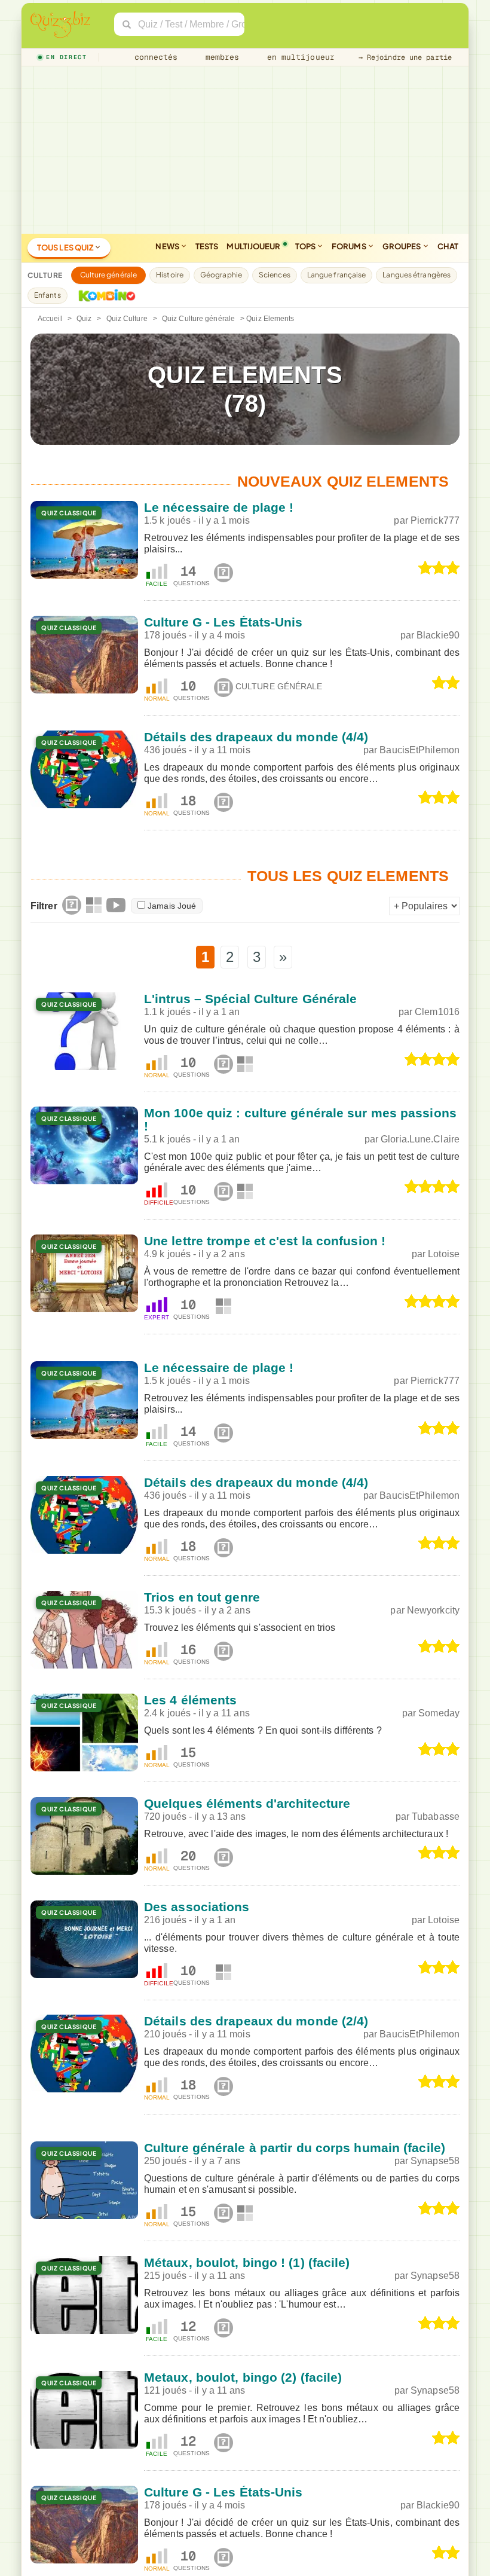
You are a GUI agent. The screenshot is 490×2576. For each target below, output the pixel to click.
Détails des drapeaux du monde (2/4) (256, 2021)
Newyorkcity (433, 1610)
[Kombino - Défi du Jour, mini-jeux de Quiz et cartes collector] (104, 295)
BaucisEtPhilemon (419, 750)
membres (220, 57)
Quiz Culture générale (198, 319)
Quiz (84, 319)
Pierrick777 (435, 520)
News (168, 246)
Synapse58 (435, 2161)
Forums (350, 246)
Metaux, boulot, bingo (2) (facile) (243, 2377)
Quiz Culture (127, 319)
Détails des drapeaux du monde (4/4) (256, 737)
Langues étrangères (416, 275)
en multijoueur (298, 57)
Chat (448, 246)
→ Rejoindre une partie (405, 57)
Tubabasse (436, 1816)
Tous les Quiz (66, 247)
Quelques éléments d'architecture (247, 1803)
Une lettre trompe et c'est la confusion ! (265, 1241)
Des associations (197, 1907)
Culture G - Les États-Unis (223, 622)
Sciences (275, 275)
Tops (306, 246)
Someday (439, 1713)
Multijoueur (253, 246)
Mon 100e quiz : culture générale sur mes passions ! (300, 1119)
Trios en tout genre (202, 1597)
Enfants (48, 295)
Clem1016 (437, 1012)
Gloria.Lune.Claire (420, 1139)
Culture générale (109, 275)
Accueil (50, 319)
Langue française (337, 275)
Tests (207, 246)
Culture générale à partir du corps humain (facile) (295, 2148)
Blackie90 (438, 635)
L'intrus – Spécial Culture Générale (251, 999)
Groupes (402, 246)
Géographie (221, 275)
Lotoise (444, 1254)
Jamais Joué (172, 906)
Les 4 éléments (190, 1700)
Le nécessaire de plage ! (219, 507)
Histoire (170, 275)
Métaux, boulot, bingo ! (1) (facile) (247, 2262)
